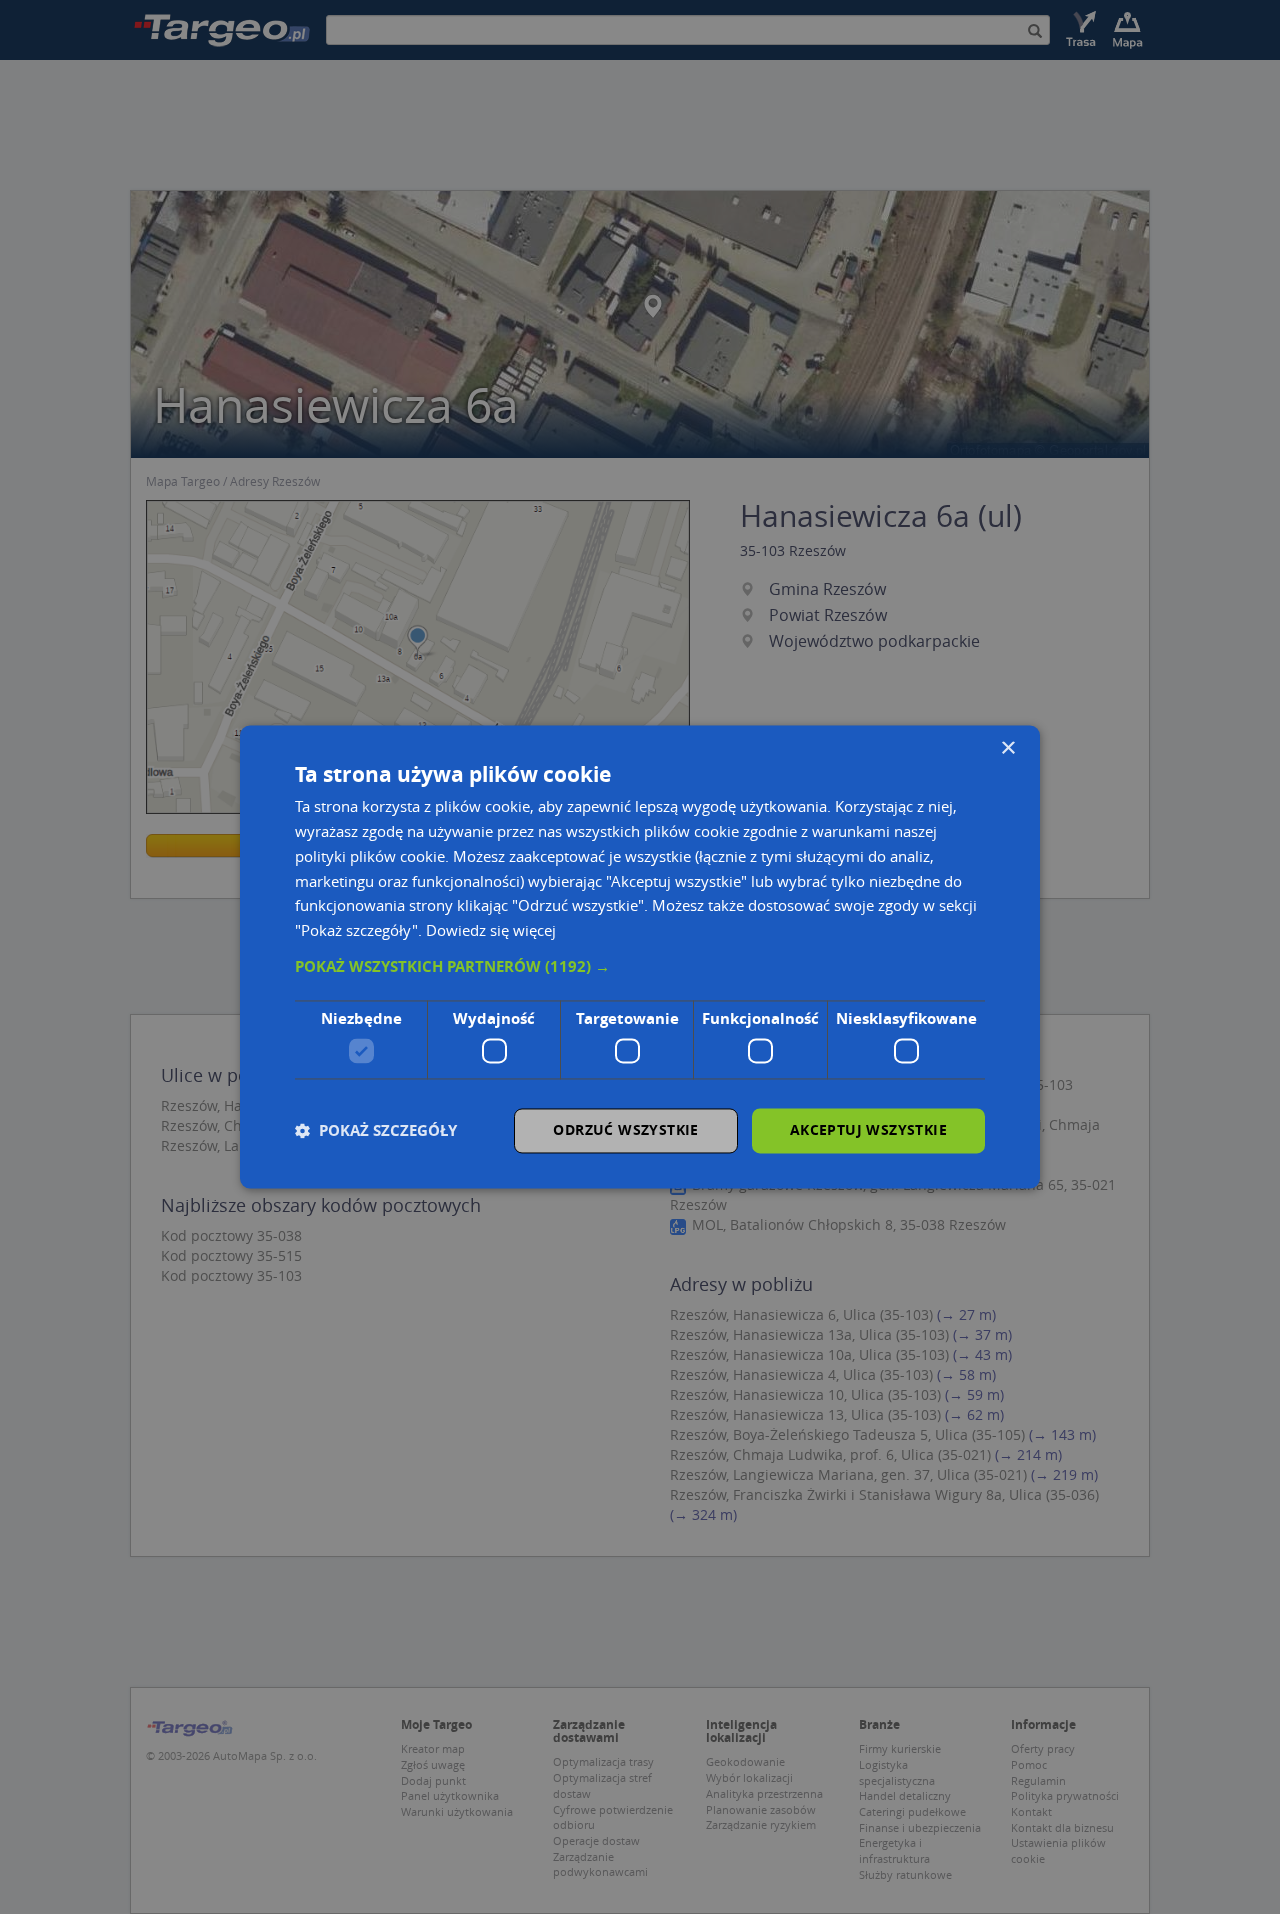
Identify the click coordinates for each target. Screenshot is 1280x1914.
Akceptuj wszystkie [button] (868, 1130)
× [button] (1007, 748)
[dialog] (640, 956)
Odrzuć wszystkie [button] (625, 1130)
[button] (640, 967)
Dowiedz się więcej (491, 931)
